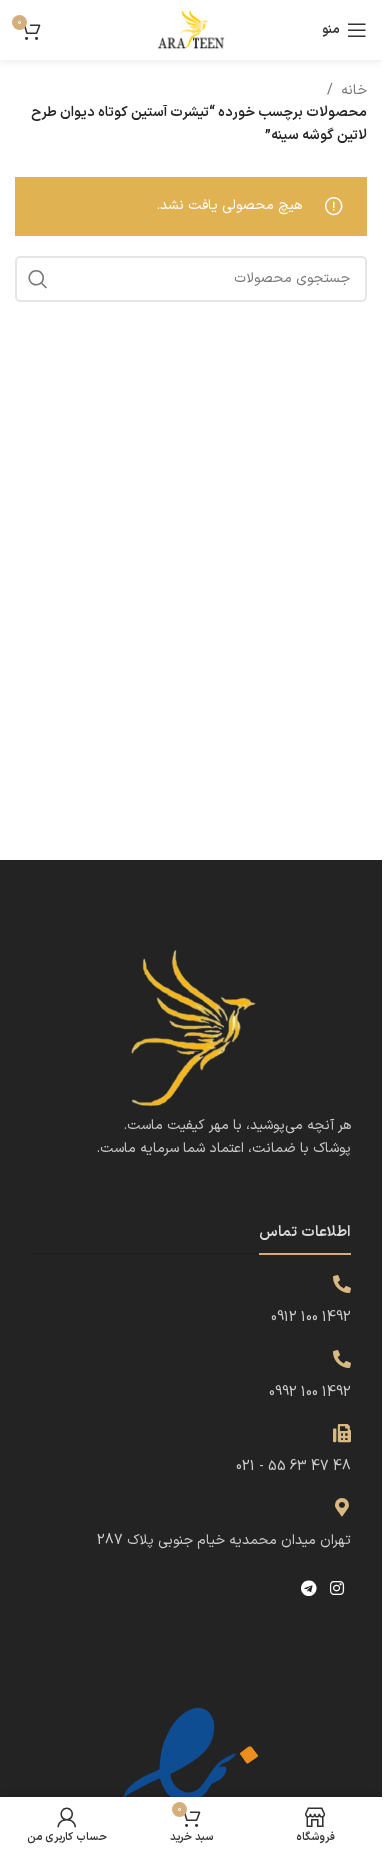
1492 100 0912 (311, 1317)
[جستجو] (38, 279)
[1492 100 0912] (342, 1284)
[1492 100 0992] (342, 1359)
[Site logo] (191, 29)
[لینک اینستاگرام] (337, 1589)
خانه (354, 90)
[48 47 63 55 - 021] (342, 1433)
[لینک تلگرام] (308, 1589)
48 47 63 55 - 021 (293, 1466)
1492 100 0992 (310, 1392)
